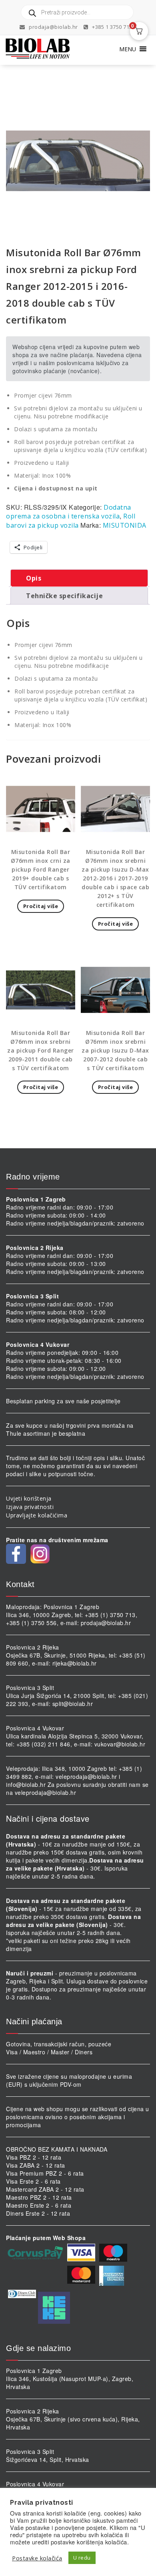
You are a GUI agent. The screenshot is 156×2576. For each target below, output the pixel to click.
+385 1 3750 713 (112, 27)
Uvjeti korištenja (29, 1498)
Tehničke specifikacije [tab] (64, 596)
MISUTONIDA (125, 525)
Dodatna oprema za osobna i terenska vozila (69, 512)
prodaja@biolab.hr (53, 27)
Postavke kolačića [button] (37, 2558)
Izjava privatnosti (30, 1507)
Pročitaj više (41, 906)
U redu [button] (82, 2558)
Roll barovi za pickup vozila (71, 521)
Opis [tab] (34, 578)
